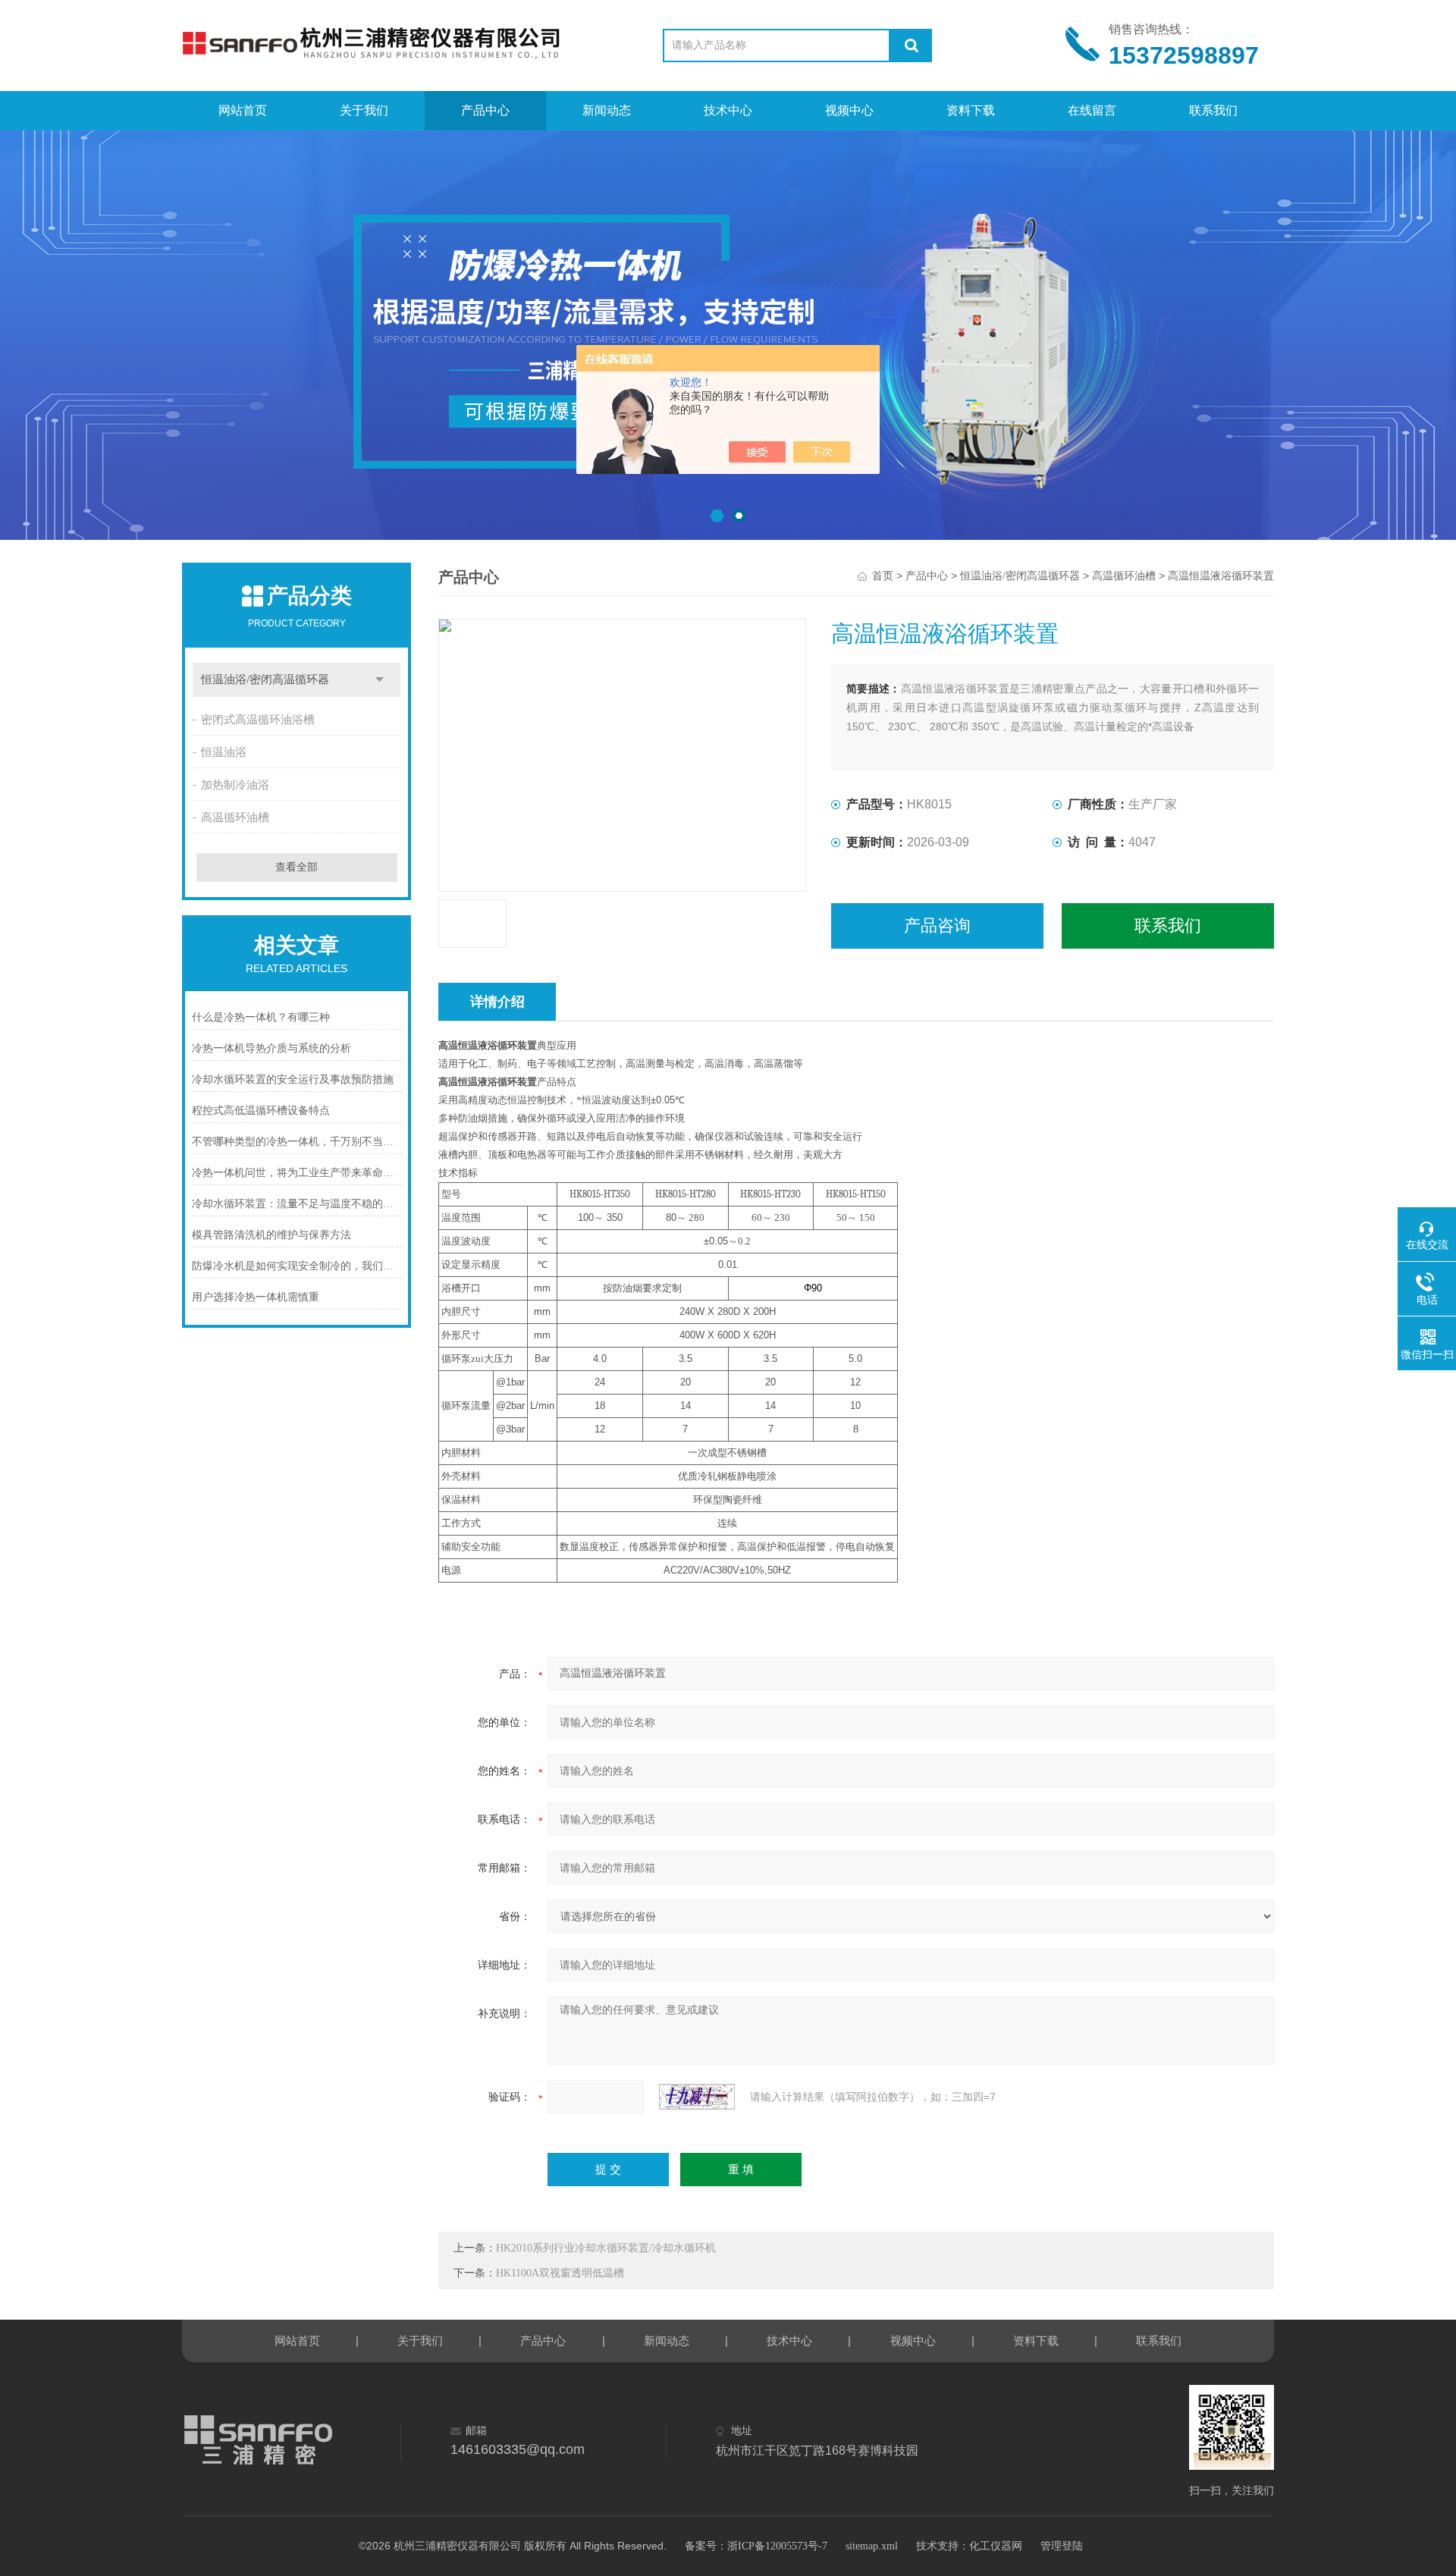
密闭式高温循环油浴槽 (258, 720)
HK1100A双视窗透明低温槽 (560, 2273)
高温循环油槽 (235, 817)
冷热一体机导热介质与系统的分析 (271, 1048)
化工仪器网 (996, 2546)
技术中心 (728, 110)
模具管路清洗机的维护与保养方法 (271, 1235)
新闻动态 (607, 110)
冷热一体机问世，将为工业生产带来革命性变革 (297, 1173)
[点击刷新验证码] (697, 2097)
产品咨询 (937, 926)
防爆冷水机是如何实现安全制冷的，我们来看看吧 (297, 1266)
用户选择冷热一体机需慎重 (256, 1297)
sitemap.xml (872, 2546)
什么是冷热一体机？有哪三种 (261, 1017)
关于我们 (364, 110)
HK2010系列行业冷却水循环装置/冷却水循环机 (606, 2248)
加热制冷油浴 (235, 785)
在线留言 (1092, 110)
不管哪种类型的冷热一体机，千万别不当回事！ (297, 1142)
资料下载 (971, 110)
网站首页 (243, 110)
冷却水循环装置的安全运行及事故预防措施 (293, 1079)
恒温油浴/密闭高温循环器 (265, 679)
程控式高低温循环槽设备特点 (261, 1111)
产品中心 (485, 110)
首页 (883, 576)
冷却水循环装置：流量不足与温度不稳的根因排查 (297, 1204)
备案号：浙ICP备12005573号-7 (756, 2546)
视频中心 (849, 110)
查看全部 (297, 867)
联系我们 (1213, 110)
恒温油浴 (224, 752)
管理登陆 (1062, 2546)
